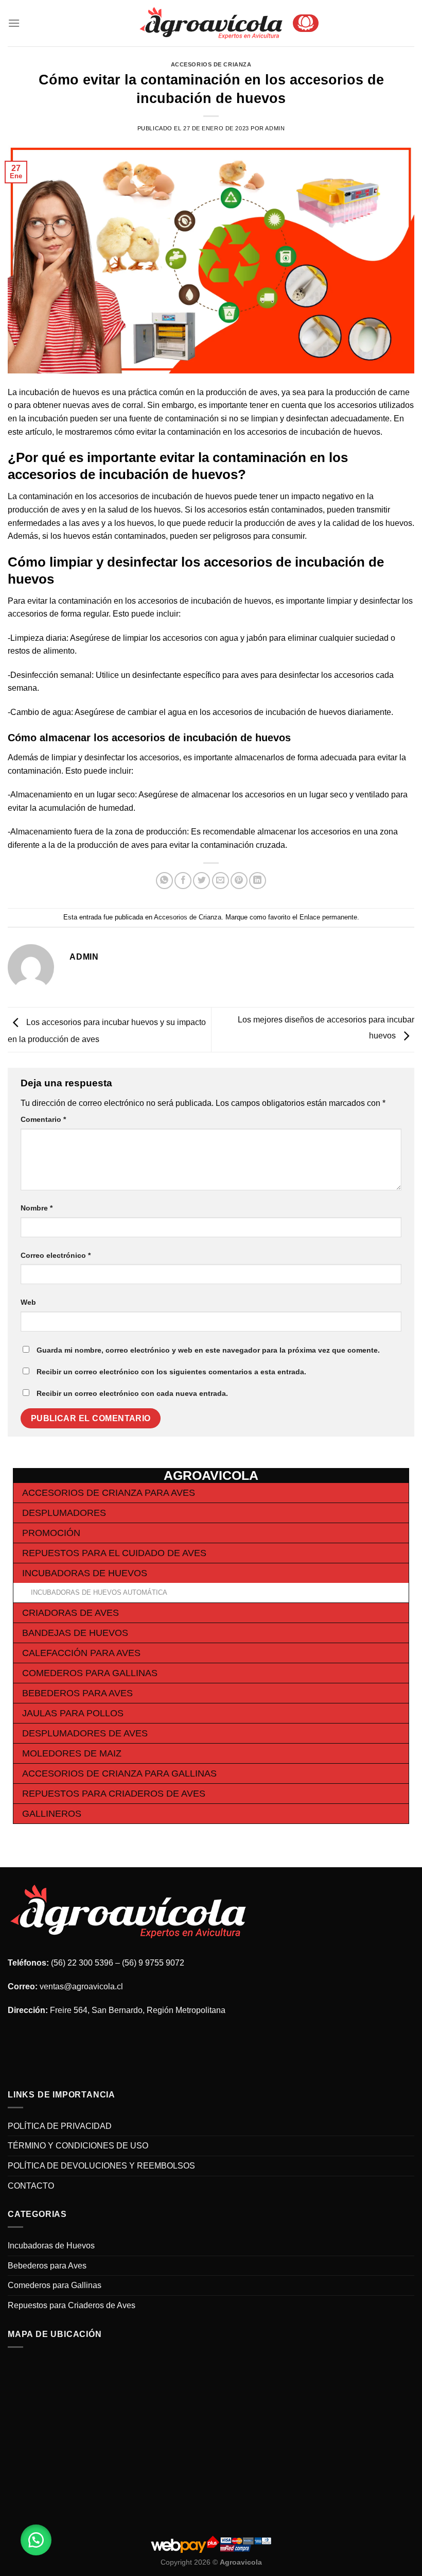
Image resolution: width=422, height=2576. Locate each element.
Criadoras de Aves (71, 1613)
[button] (36, 2540)
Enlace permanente (328, 917)
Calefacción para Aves (81, 1653)
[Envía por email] (221, 881)
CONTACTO (31, 2186)
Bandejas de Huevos (75, 1633)
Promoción (51, 1533)
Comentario (43, 1119)
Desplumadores (64, 1513)
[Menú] (14, 23)
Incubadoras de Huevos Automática (99, 1592)
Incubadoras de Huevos (85, 1573)
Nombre (37, 1208)
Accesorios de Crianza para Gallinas (119, 1773)
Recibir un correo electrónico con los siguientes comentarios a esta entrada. (171, 1372)
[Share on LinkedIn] (258, 881)
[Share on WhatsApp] (164, 881)
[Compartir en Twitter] (201, 881)
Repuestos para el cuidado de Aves (114, 1553)
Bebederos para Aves (77, 1693)
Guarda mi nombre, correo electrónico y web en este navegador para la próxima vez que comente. (208, 1350)
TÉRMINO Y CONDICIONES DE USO (78, 2146)
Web (28, 1302)
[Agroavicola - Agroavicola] (211, 23)
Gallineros (52, 1814)
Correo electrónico (56, 1255)
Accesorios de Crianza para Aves (109, 1493)
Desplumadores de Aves (85, 1733)
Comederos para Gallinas (90, 1673)
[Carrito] (306, 23)
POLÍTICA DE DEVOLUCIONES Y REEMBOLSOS (101, 2166)
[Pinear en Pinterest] (239, 881)
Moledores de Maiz (72, 1753)
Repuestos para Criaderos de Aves (114, 1794)
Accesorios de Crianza (211, 64)
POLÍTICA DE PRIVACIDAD (60, 2126)
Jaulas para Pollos (73, 1713)
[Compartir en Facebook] (183, 881)
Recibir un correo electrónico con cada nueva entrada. (132, 1393)
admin (275, 128)
